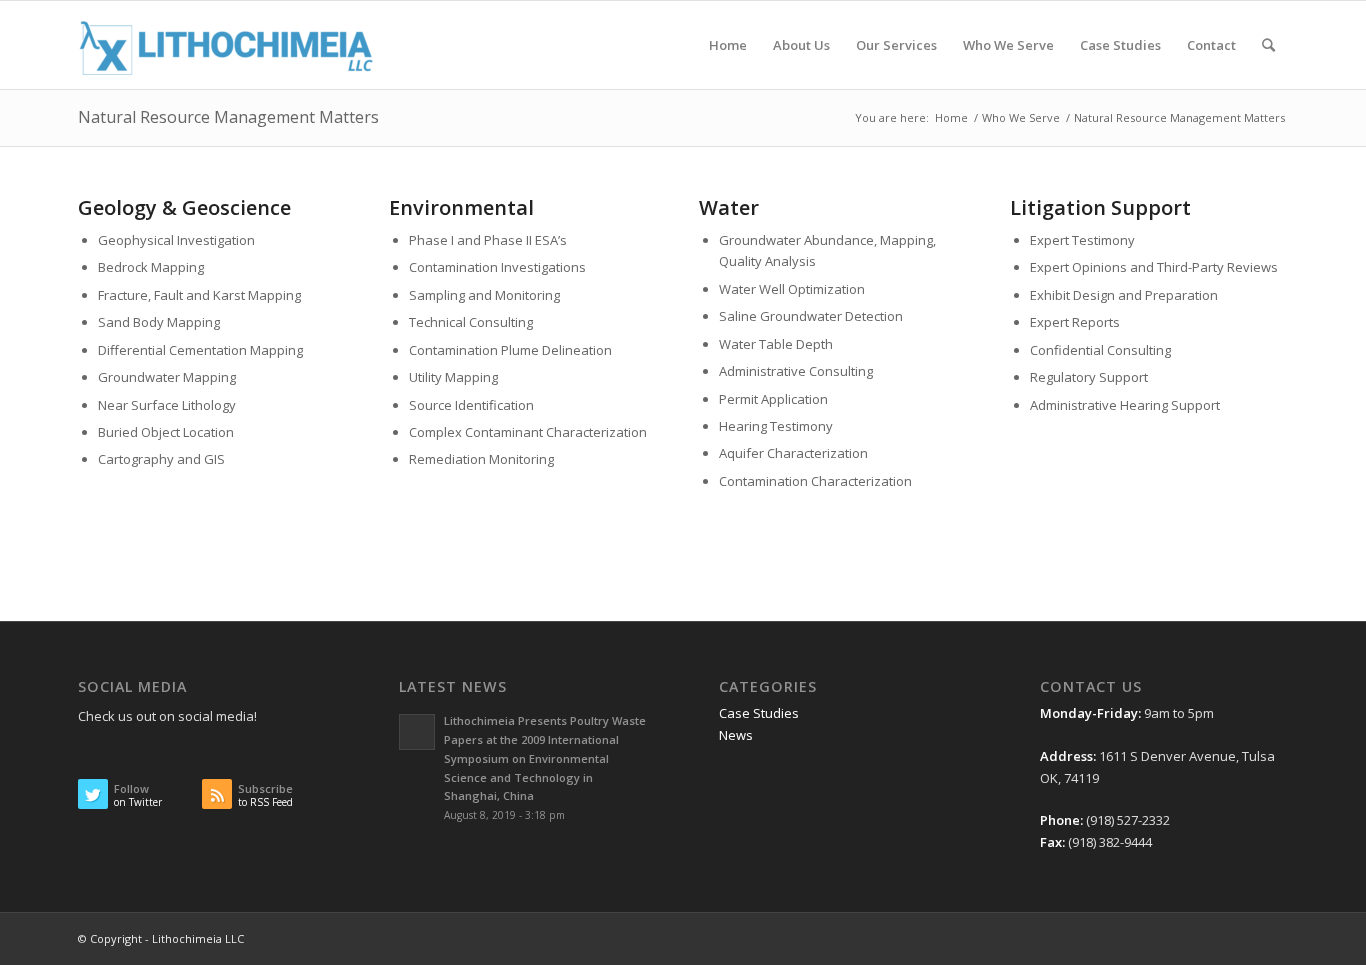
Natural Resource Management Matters (228, 117)
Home (951, 117)
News (736, 735)
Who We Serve (1021, 117)
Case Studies (759, 713)
